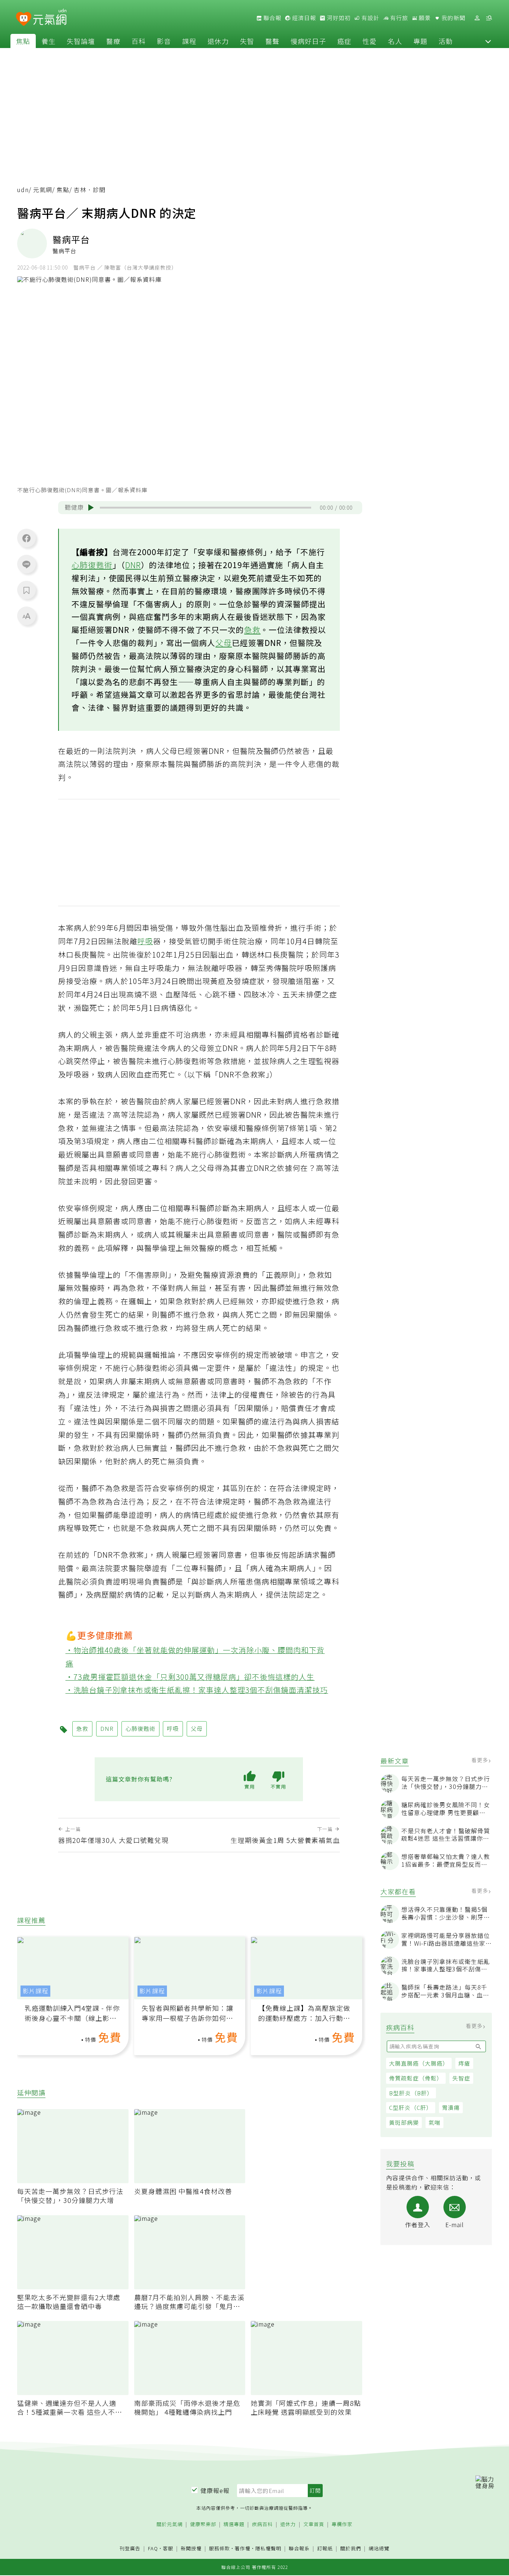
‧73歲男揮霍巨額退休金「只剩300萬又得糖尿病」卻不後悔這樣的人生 (190, 1677)
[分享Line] (26, 564)
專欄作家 (342, 2524)
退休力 (218, 41)
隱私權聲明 (268, 2548)
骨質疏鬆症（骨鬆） (416, 2078)
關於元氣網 (170, 2524)
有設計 (370, 18)
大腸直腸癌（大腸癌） (419, 2064)
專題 (420, 41)
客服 (168, 2548)
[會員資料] (477, 18)
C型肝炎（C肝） (411, 2108)
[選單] (489, 18)
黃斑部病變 (404, 2123)
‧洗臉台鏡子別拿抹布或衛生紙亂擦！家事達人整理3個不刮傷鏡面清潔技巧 (197, 1690)
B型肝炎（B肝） (411, 2093)
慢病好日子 (308, 41)
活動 (446, 41)
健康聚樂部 (203, 2524)
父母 (224, 643)
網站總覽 (379, 2549)
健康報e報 (215, 2490)
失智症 (461, 2078)
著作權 (243, 2548)
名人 (395, 41)
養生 (48, 41)
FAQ (153, 2548)
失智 (247, 41)
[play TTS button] (91, 507)
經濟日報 (303, 18)
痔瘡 (464, 2064)
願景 (424, 18)
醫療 (113, 41)
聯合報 (272, 18)
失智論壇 (81, 41)
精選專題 (234, 2524)
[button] (488, 41)
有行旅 (398, 18)
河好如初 (338, 18)
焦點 (23, 41)
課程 (189, 41)
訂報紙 (325, 2549)
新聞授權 (191, 2549)
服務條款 (219, 2548)
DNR (133, 565)
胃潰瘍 (451, 2108)
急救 (252, 630)
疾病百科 (262, 2524)
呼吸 (145, 941)
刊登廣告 (130, 2549)
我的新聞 (453, 18)
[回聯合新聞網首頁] (24, 19)
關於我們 (351, 2549)
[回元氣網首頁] (50, 18)
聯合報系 (299, 2549)
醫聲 (272, 41)
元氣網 (43, 190)
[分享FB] (26, 538)
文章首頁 (314, 2524)
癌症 (344, 41)
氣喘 (434, 2123)
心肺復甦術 (92, 565)
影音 (164, 41)
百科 (139, 41)
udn (23, 190)
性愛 (370, 41)
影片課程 (35, 1991)
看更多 (480, 1760)
